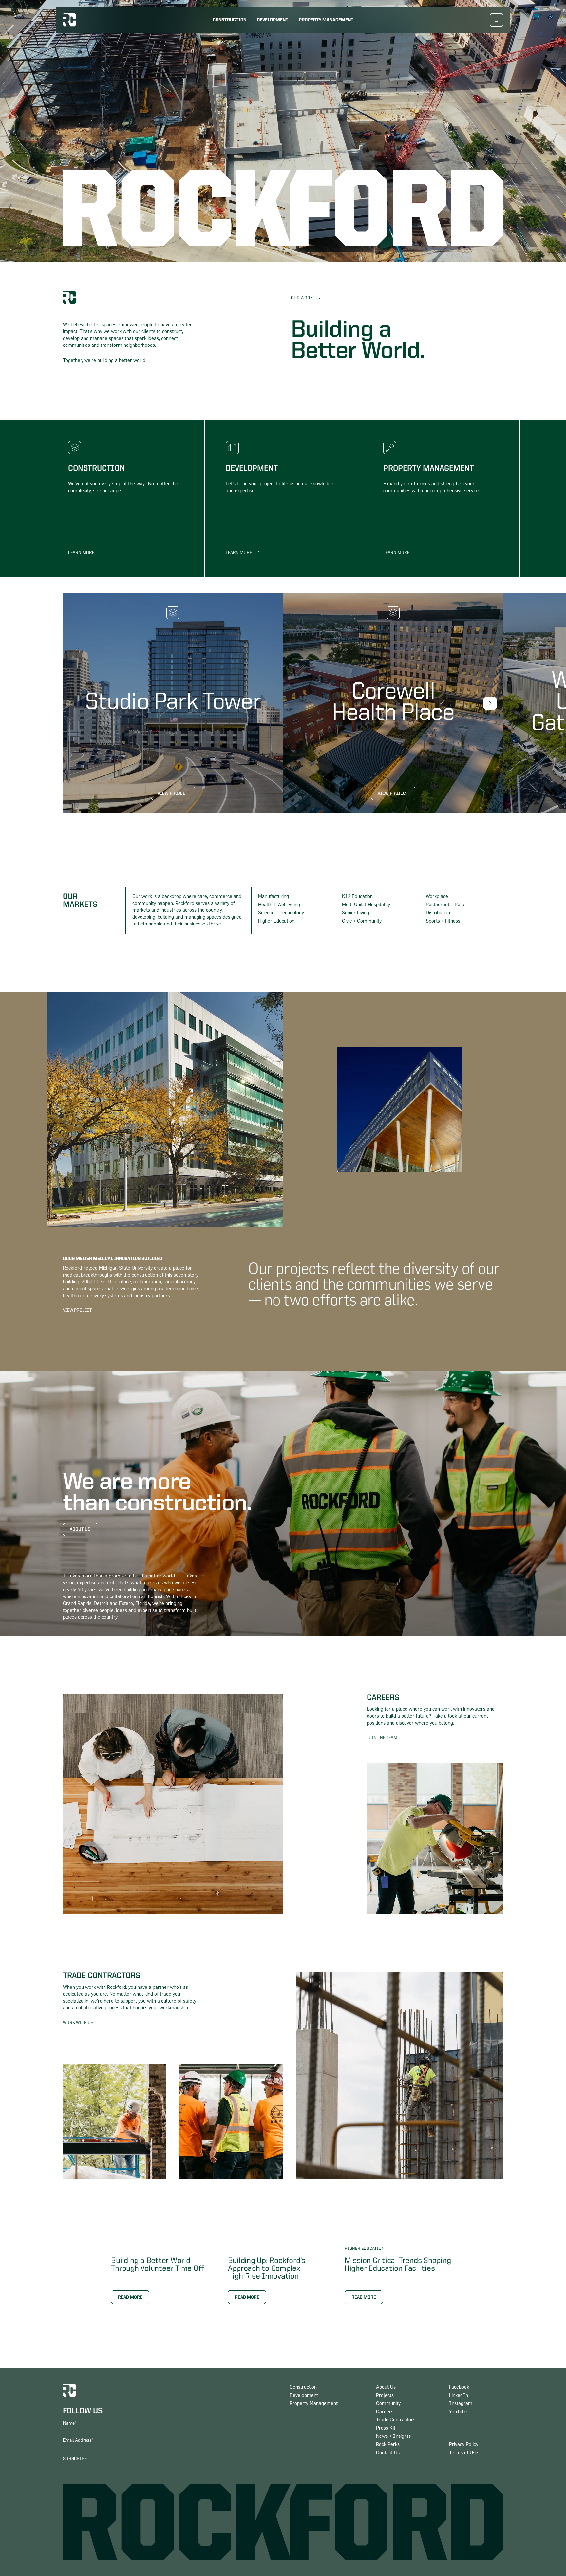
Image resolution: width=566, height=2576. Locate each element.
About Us (80, 1529)
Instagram (461, 2404)
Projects (385, 2395)
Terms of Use (463, 2453)
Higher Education (276, 921)
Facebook (459, 2387)
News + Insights (393, 2436)
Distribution (438, 913)
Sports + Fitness (443, 921)
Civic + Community (362, 921)
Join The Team (382, 1738)
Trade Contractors (396, 2420)
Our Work (302, 298)
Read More (130, 2297)
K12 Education (357, 896)
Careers (385, 2412)
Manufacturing (274, 896)
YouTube (458, 2412)
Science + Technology (281, 913)
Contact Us (388, 2453)
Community (388, 2404)
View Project (173, 793)
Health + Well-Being (279, 905)
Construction (229, 20)
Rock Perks (388, 2445)
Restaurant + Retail (446, 905)
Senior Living (356, 913)
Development (273, 20)
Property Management (326, 20)
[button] (490, 703)
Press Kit (386, 2428)
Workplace (437, 896)
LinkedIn (459, 2395)
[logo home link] (69, 20)
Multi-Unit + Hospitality (366, 905)
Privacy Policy (464, 2445)
